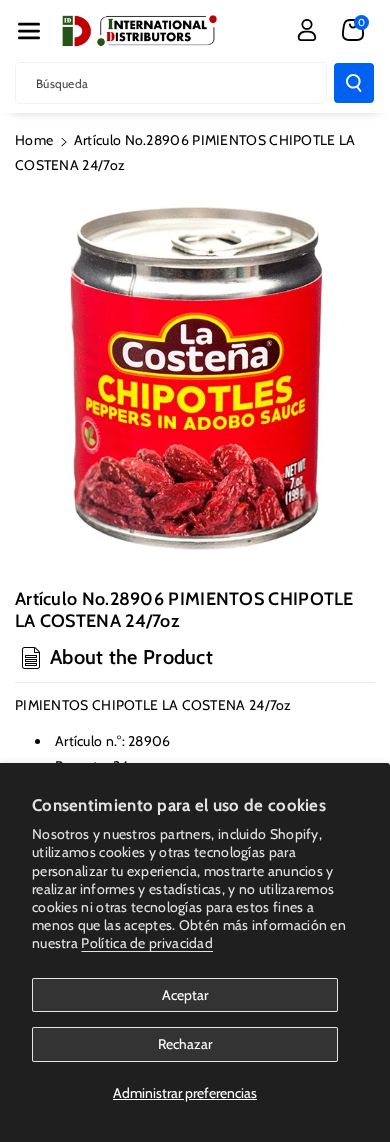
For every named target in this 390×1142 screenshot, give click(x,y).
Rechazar (185, 1044)
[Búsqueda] (354, 83)
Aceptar (185, 995)
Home (34, 140)
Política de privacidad (147, 943)
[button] (29, 31)
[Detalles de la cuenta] (307, 30)
